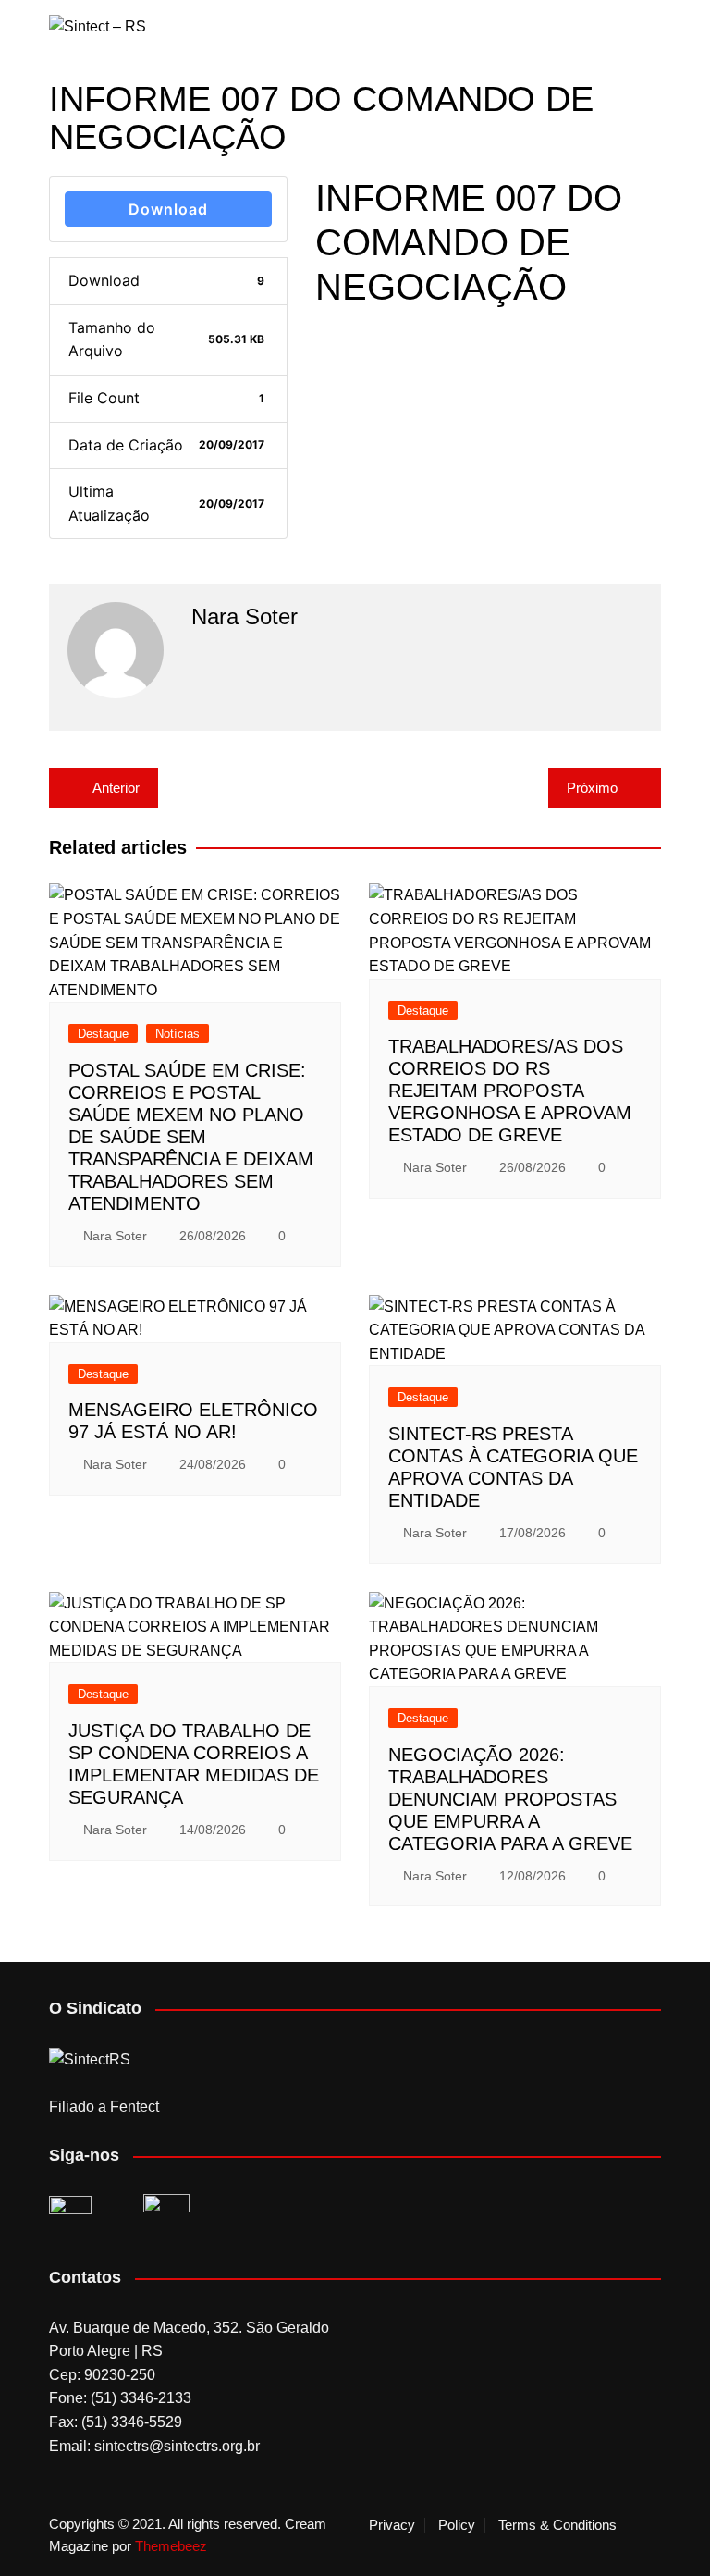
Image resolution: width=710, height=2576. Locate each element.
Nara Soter (115, 1236)
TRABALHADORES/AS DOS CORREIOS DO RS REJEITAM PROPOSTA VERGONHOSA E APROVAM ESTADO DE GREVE (510, 1091)
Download (168, 209)
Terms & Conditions (557, 2525)
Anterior (116, 788)
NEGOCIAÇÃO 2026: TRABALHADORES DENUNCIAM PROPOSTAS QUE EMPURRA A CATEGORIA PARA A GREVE (510, 1799)
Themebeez (171, 2546)
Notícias (177, 1034)
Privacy (392, 2525)
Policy (457, 2525)
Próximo (592, 788)
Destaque (103, 1034)
